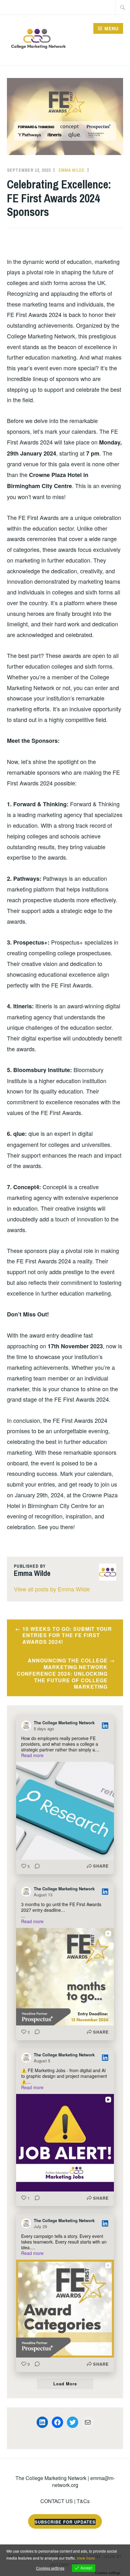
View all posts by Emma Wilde (52, 1589)
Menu (112, 28)
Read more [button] (32, 1755)
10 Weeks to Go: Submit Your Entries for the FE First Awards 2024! (67, 1635)
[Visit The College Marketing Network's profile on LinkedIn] (27, 1726)
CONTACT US (57, 2501)
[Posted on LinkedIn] (105, 1726)
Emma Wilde (72, 170)
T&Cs (83, 2501)
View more (86, 2558)
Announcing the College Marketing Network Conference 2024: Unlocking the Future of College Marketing (62, 1673)
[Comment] (35, 1866)
